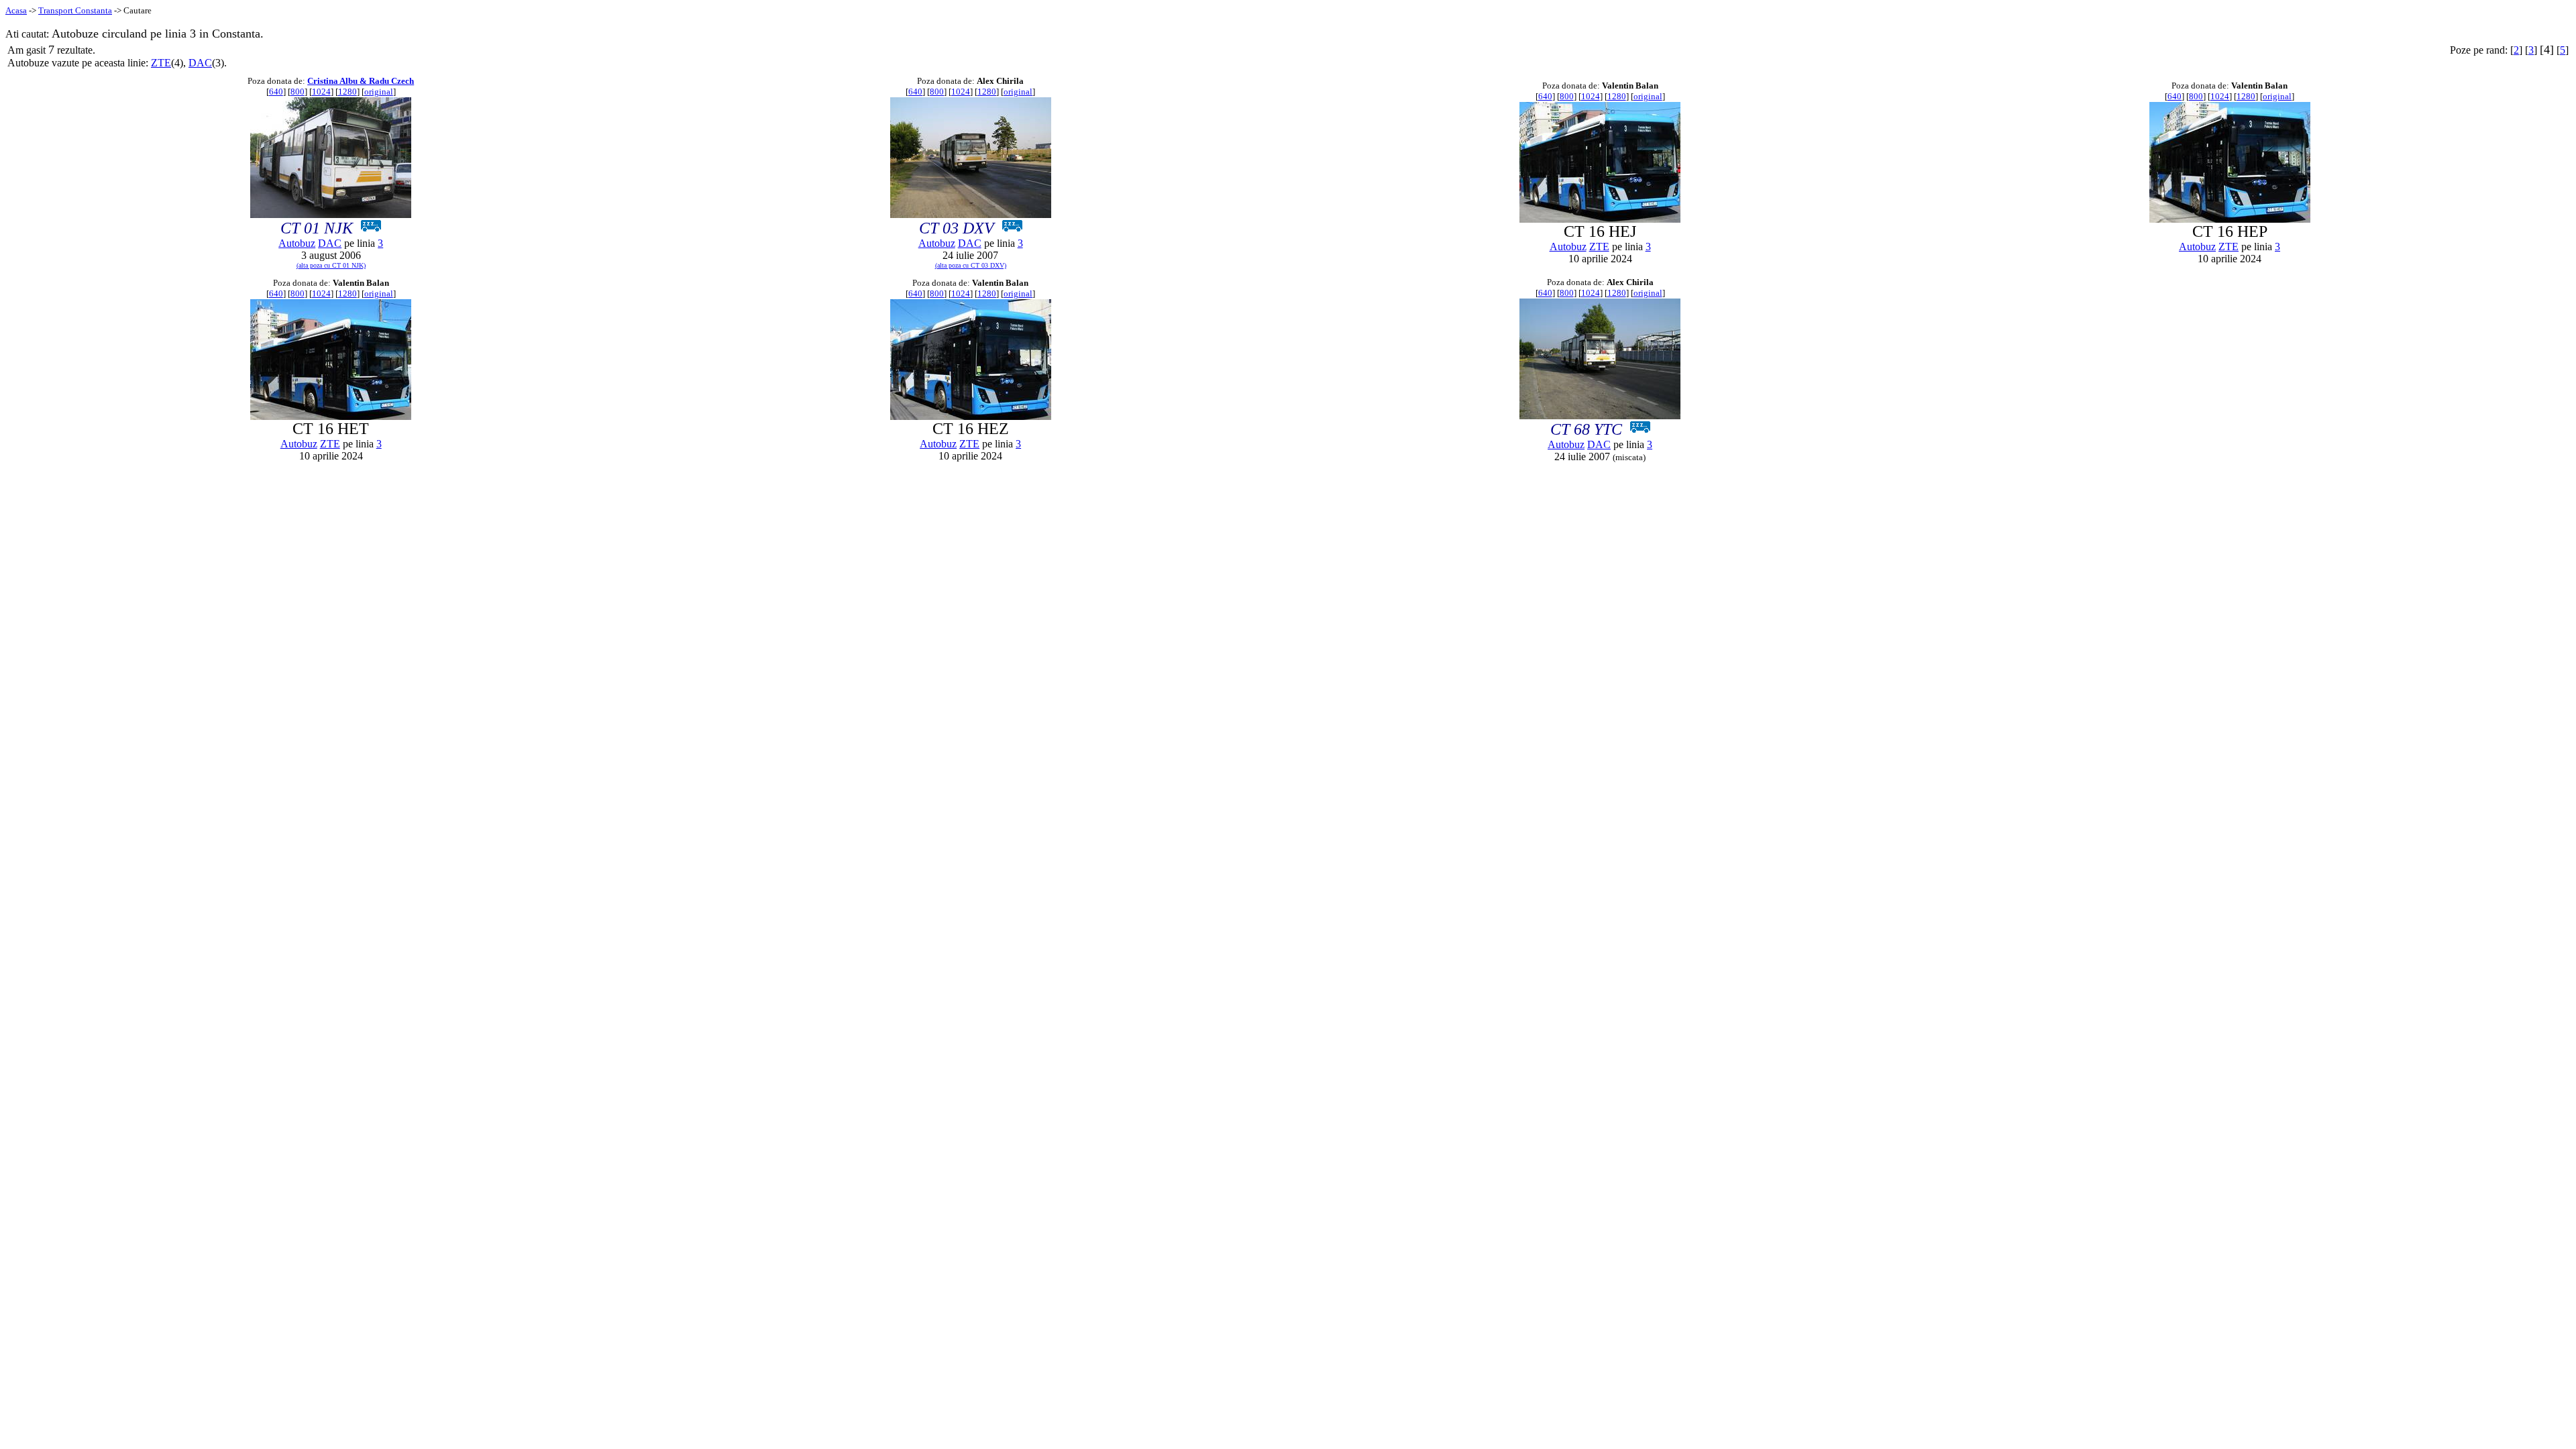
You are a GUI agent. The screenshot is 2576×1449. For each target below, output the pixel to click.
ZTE (161, 63)
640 (276, 92)
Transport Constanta (75, 10)
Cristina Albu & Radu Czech (361, 81)
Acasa (16, 10)
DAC (200, 63)
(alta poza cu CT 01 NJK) (331, 265)
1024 (321, 92)
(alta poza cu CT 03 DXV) (971, 265)
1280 (347, 92)
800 (298, 92)
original (379, 92)
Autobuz (297, 243)
